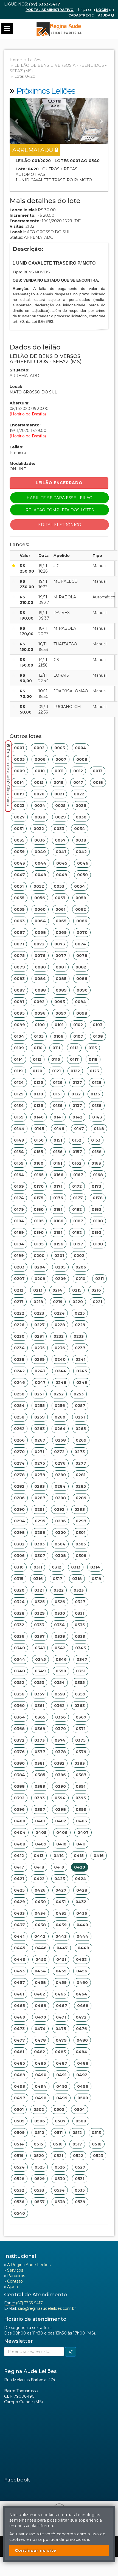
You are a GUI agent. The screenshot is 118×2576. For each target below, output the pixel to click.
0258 (19, 1417)
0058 (81, 898)
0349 (40, 1671)
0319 (96, 1579)
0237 (80, 1348)
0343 (81, 1648)
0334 (59, 1625)
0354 (59, 1683)
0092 (39, 1002)
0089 (61, 990)
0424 (81, 1879)
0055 (19, 898)
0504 (80, 2109)
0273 (80, 1452)
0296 (61, 1521)
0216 (96, 1290)
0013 (98, 771)
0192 (77, 1233)
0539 (80, 2202)
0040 (40, 852)
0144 (19, 1129)
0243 (40, 1371)
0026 (81, 806)
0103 (98, 1025)
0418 (39, 1867)
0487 (62, 2063)
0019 (19, 794)
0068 (40, 932)
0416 (99, 1856)
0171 (58, 1186)
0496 (83, 2086)
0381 (39, 1763)
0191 (58, 1233)
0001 (19, 748)
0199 (19, 1256)
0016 (58, 782)
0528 (19, 2179)
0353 (39, 1683)
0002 (39, 748)
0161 (58, 1163)
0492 (82, 2075)
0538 (60, 2202)
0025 (60, 806)
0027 (19, 817)
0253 (79, 1394)
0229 (80, 1325)
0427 (61, 1890)
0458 (40, 1983)
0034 (80, 829)
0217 (19, 1302)
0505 (19, 2121)
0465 (19, 2006)
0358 (60, 1694)
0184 (19, 1221)
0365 (40, 1717)
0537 (40, 2202)
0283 (40, 1486)
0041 (61, 852)
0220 (78, 1302)
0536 (19, 2202)
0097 (61, 1013)
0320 (19, 1590)
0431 (61, 1902)
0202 (79, 1256)
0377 (40, 1752)
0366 (61, 1717)
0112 (74, 1048)
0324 (19, 1602)
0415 (79, 1856)
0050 (82, 875)
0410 (61, 1844)
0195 (39, 1244)
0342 (60, 1648)
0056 (40, 898)
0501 (19, 2109)
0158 (97, 1152)
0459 (61, 1983)
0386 (61, 1775)
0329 (40, 1613)
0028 (40, 817)
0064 (40, 921)
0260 (60, 1417)
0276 (60, 1463)
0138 (97, 1106)
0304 (60, 1544)
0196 (58, 1244)
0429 (19, 1902)
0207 (19, 1279)
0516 (58, 2144)
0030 (81, 817)
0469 (20, 2017)
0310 (19, 1567)
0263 (40, 1429)
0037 (60, 840)
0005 (19, 759)
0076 (40, 956)
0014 (19, 782)
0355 (80, 1683)
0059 (19, 909)
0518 (97, 2144)
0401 (40, 1821)
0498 (41, 2098)
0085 (61, 979)
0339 (80, 1636)
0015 (39, 782)
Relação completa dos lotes (60, 510)
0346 (61, 1659)
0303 (40, 1544)
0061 (60, 909)
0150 (39, 1140)
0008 (82, 759)
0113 (93, 1048)
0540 (19, 2213)
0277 (81, 1463)
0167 (78, 1175)
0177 (78, 1198)
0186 (58, 1221)
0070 (82, 932)
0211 (99, 1279)
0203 (19, 1267)
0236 (60, 1348)
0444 (82, 1936)
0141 (58, 1117)
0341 (40, 1648)
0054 (80, 886)
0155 (38, 1152)
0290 (19, 1509)
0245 (82, 1371)
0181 (58, 1209)
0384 (19, 1775)
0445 (20, 1948)
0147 (79, 1129)
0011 (59, 771)
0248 (61, 1383)
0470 (41, 2017)
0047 (19, 875)
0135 (38, 1106)
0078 (82, 956)
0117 (74, 1059)
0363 (80, 1706)
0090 (82, 990)
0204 (40, 1267)
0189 (19, 1233)
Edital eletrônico (60, 525)
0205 (60, 1267)
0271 (39, 1452)
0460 (82, 1983)
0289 (81, 1498)
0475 (61, 2029)
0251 (39, 1394)
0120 (37, 1071)
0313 (76, 1567)
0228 (60, 1325)
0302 (19, 1544)
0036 (40, 840)
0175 (39, 1198)
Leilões (34, 60)
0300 (61, 1533)
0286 (19, 1498)
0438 (40, 1925)
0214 (57, 1290)
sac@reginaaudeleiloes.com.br (47, 2308)
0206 (81, 1267)
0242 (19, 1371)
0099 (19, 1025)
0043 (19, 863)
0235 (40, 1348)
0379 (81, 1752)
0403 (82, 1821)
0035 (19, 840)
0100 (40, 1025)
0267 (40, 1440)
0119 (18, 1071)
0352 (19, 1683)
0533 (39, 2190)
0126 (58, 1082)
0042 (81, 852)
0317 (57, 1579)
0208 (40, 1279)
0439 (61, 1925)
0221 (97, 1302)
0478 (40, 2040)
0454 (40, 1971)
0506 (40, 2121)
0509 (19, 2133)
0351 (81, 1671)
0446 (41, 1948)
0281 (81, 1475)
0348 (19, 1671)
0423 (60, 1879)
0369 (40, 1729)
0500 (83, 2098)
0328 (19, 1613)
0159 (19, 1163)
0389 (40, 1786)
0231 (39, 1336)
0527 (80, 2167)
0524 (19, 2167)
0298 (19, 1533)
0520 (39, 2156)
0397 (40, 1809)
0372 (19, 1740)
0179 (19, 1209)
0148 (99, 1129)
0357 (40, 1694)
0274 (19, 1463)
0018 (98, 782)
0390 (61, 1786)
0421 (19, 1879)
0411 (81, 1844)
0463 (60, 1994)
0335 (80, 1625)
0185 (39, 1221)
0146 (59, 1129)
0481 (19, 2052)
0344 (20, 1659)
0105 (39, 1036)
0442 (40, 1936)
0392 (19, 1798)
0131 (57, 1094)
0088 (40, 990)
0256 (60, 1406)
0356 (19, 1694)
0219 (58, 1302)
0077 (61, 956)
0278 (19, 1475)
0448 (83, 1948)
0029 (61, 817)
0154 (19, 1152)
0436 (82, 1913)
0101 (59, 1025)
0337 (40, 1636)
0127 (77, 1082)
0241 (80, 1359)
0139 (19, 1117)
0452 (81, 1959)
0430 (40, 1902)
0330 (60, 1613)
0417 (19, 1867)
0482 (40, 2052)
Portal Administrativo (50, 10)
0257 (80, 1406)
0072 (39, 944)
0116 (56, 1059)
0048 (40, 875)
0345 (40, 1659)
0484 (82, 2052)
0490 (41, 2075)
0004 (81, 748)
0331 (80, 1613)
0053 (59, 886)
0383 (80, 1763)
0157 (77, 1152)
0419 (59, 1867)
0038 (81, 840)
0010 (40, 771)
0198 (98, 1244)
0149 (19, 1140)
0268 (61, 1440)
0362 (59, 1706)
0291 (39, 1509)
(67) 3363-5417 (29, 2303)
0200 (39, 1256)
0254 (19, 1406)
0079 (19, 967)
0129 (19, 1094)
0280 (61, 1475)
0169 (19, 1186)
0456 (82, 1971)
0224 (59, 1313)
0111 (56, 1048)
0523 (98, 2156)
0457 (19, 1983)
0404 (20, 1833)
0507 (60, 2121)
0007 (61, 759)
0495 (62, 2086)
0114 (19, 1059)
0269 (81, 1440)
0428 (82, 1890)
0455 (61, 1971)
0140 (39, 1117)
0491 (61, 2075)
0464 (82, 1994)
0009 (19, 771)
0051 (19, 886)
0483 (60, 2052)
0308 (61, 1556)
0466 (40, 2006)
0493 (19, 2086)
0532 (19, 2190)
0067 (19, 932)
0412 (19, 1856)
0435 (61, 1913)
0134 (19, 1106)
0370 (61, 1729)
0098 (82, 1013)
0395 (81, 1798)
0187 (78, 1221)
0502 (39, 2109)
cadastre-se (81, 15)
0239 (40, 1359)
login (102, 10)
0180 (39, 1209)
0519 (19, 2156)
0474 (40, 2029)
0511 (58, 2133)
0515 (38, 2144)
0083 (19, 979)
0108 (98, 1036)
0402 (61, 1821)
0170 (39, 1186)
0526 (60, 2167)
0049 (62, 875)
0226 (19, 1325)
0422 (39, 1879)
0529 (40, 2179)
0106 (58, 1036)
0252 (59, 1394)
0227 (40, 1325)
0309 (81, 1556)
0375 (80, 1740)
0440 (82, 1925)
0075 (19, 956)
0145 (39, 1129)
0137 (77, 1106)
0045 (62, 863)
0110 (38, 1048)
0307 (40, 1556)
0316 (38, 1579)
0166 (58, 1175)
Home (16, 60)
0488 (83, 2063)
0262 (19, 1429)
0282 (19, 1486)
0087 (19, 990)
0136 (58, 1106)
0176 (58, 1198)
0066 (82, 921)
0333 (39, 1625)
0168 (98, 1175)
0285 (81, 1486)
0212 (19, 1290)
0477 (19, 2040)
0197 (78, 1244)
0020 (39, 794)
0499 (62, 2098)
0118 (93, 1059)
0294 (19, 1521)
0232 (59, 1336)
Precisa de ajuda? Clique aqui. (8, 778)
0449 (20, 1959)
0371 (81, 1729)
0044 (41, 863)
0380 (19, 1763)
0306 (19, 1556)
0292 (59, 1509)
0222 (19, 1313)
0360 (19, 1706)
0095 (19, 1013)
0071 (19, 944)
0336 (19, 1636)
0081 (61, 967)
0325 (40, 1602)
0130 (38, 1094)
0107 (78, 1036)
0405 (41, 1833)
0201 (59, 1256)
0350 (61, 1671)
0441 (19, 1936)
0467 (62, 2006)
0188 (98, 1221)
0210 (81, 1279)
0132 (76, 1094)
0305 (81, 1544)
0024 (40, 806)
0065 (61, 921)
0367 (81, 1717)
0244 (61, 1371)
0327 (80, 1602)
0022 (79, 794)
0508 (81, 2121)
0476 (82, 2029)
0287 (40, 1498)
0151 (58, 1140)
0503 (59, 2109)
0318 (77, 1579)
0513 (96, 2133)
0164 (19, 1175)
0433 (19, 1913)
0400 (20, 1821)
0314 (95, 1567)
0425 (19, 1890)
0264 (60, 1429)
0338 (60, 1636)
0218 (38, 1302)
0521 (58, 2156)
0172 (77, 1186)
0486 (40, 2063)
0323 (79, 1590)
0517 (77, 2144)
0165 (39, 1175)
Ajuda (105, 15)
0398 (61, 1809)
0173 (96, 1186)
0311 (38, 1567)
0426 (40, 1890)
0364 (19, 1717)
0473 (19, 2029)
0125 (38, 1082)
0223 (39, 1313)
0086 (82, 979)
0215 (77, 1290)
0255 (40, 1406)
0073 (60, 944)
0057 (60, 898)
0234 (19, 1348)
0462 (40, 1994)
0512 (77, 2133)
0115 (37, 1059)
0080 (40, 967)
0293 (80, 1509)
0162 (77, 1163)
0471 (61, 2017)
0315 (19, 1579)
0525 (40, 2167)
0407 (83, 1833)
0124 (19, 1082)
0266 (19, 1440)
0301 (81, 1533)
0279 (40, 1475)
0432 (81, 1902)
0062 (81, 909)
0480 (82, 2040)
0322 (59, 1590)
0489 (20, 2075)
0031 (19, 829)
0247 (40, 1383)
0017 (78, 782)
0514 (19, 2144)
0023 (19, 806)
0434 (40, 1913)
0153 (96, 1140)
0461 (19, 1994)
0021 (59, 794)
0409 (41, 1844)
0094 (81, 1002)
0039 (19, 852)
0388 (19, 1786)
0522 (78, 2156)
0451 (61, 1959)
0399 (81, 1809)
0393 (40, 1798)
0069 (61, 932)
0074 (80, 944)
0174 (19, 1198)
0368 (19, 1729)
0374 (60, 1740)
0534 (59, 2190)
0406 (62, 1833)
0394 (60, 1798)
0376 (19, 1752)
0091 (19, 1002)
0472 (81, 2017)
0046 (83, 863)
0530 (60, 2179)
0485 (19, 2063)
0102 (78, 1025)
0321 (39, 1590)
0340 (19, 1648)
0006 (40, 759)
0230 (19, 1336)
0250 (19, 1394)
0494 (41, 2086)
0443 (61, 1936)
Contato (15, 2281)
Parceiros (16, 2276)
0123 (94, 1071)
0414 (59, 1856)
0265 (81, 1429)
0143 (97, 1117)
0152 (77, 1140)
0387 (81, 1775)
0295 (40, 1521)
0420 (80, 1867)
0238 (19, 1359)
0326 (60, 1602)
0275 (40, 1463)
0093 (60, 1002)
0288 (61, 1498)
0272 (59, 1452)
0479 (61, 2040)
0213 (38, 1290)
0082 (81, 967)
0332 (19, 1625)
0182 (77, 1209)
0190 (39, 1233)
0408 (20, 1844)
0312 (57, 1567)
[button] (17, 121)
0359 (80, 1694)
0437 (19, 1925)
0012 (78, 771)
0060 (40, 909)
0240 (60, 1359)
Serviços (15, 2270)
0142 (77, 1117)
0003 (60, 748)
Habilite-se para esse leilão (60, 498)
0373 (40, 1740)
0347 (82, 1659)
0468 (83, 2006)
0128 (97, 1082)
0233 (79, 1336)
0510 (39, 2133)
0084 (40, 979)
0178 (98, 1198)
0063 (19, 921)
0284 (60, 1486)
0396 (19, 1809)
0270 (19, 1452)
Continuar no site (36, 2550)
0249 (82, 1383)
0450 (41, 1959)
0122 (75, 1071)
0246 (19, 1383)
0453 (19, 1971)
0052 (39, 886)
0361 (39, 1706)
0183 (96, 1209)
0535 (80, 2190)
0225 (80, 1313)
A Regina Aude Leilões (29, 2265)
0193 (96, 1233)
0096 (40, 1013)
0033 (59, 829)
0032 (39, 829)
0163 (96, 1163)
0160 (38, 1163)
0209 (61, 1279)
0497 (20, 2098)
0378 (61, 1752)
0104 (19, 1036)
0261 (80, 1417)
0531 (80, 2179)
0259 (40, 1417)
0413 (39, 1856)
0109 (19, 1048)
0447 (62, 1948)
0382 (59, 1763)
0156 (58, 1152)
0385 (40, 1775)
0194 (19, 1244)
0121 (56, 1071)
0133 (95, 1094)
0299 (40, 1533)
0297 (81, 1521)
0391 (81, 1786)
